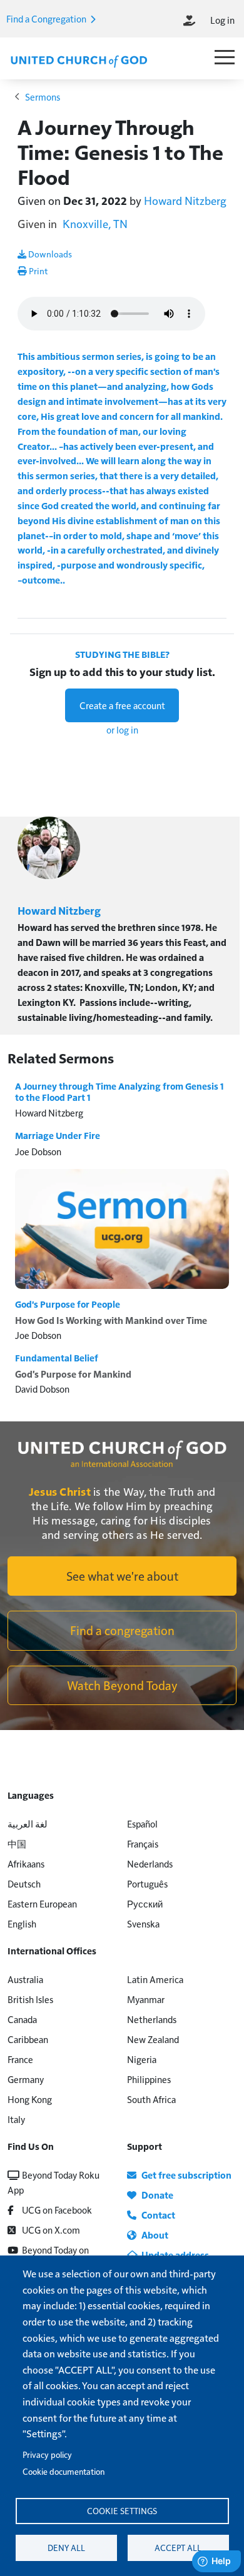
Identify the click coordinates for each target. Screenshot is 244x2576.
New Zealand (153, 2039)
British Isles (30, 1999)
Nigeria (142, 2059)
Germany (26, 2079)
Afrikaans (26, 1863)
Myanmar (146, 1999)
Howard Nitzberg (185, 200)
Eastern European (42, 1903)
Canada (22, 2019)
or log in (122, 729)
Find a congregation (122, 1630)
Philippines (149, 2079)
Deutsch (24, 1883)
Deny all (66, 2548)
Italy (16, 2119)
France (20, 2059)
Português (147, 1883)
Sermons (43, 97)
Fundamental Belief (57, 1358)
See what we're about (122, 1576)
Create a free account (122, 705)
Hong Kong (30, 2099)
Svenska (143, 1923)
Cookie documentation (64, 2471)
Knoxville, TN (95, 223)
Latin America (155, 1979)
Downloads (49, 254)
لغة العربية (28, 1823)
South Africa (151, 2099)
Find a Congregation (47, 18)
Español (142, 1823)
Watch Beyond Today (122, 1685)
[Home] (79, 60)
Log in (222, 20)
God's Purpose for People (68, 1304)
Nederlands (150, 1863)
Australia (25, 1979)
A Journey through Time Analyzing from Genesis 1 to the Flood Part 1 (119, 1092)
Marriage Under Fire (58, 1135)
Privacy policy (47, 2454)
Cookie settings (122, 2511)
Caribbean (28, 2039)
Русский (145, 1903)
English (22, 1923)
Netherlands (152, 2019)
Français (143, 1843)
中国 (17, 1843)
